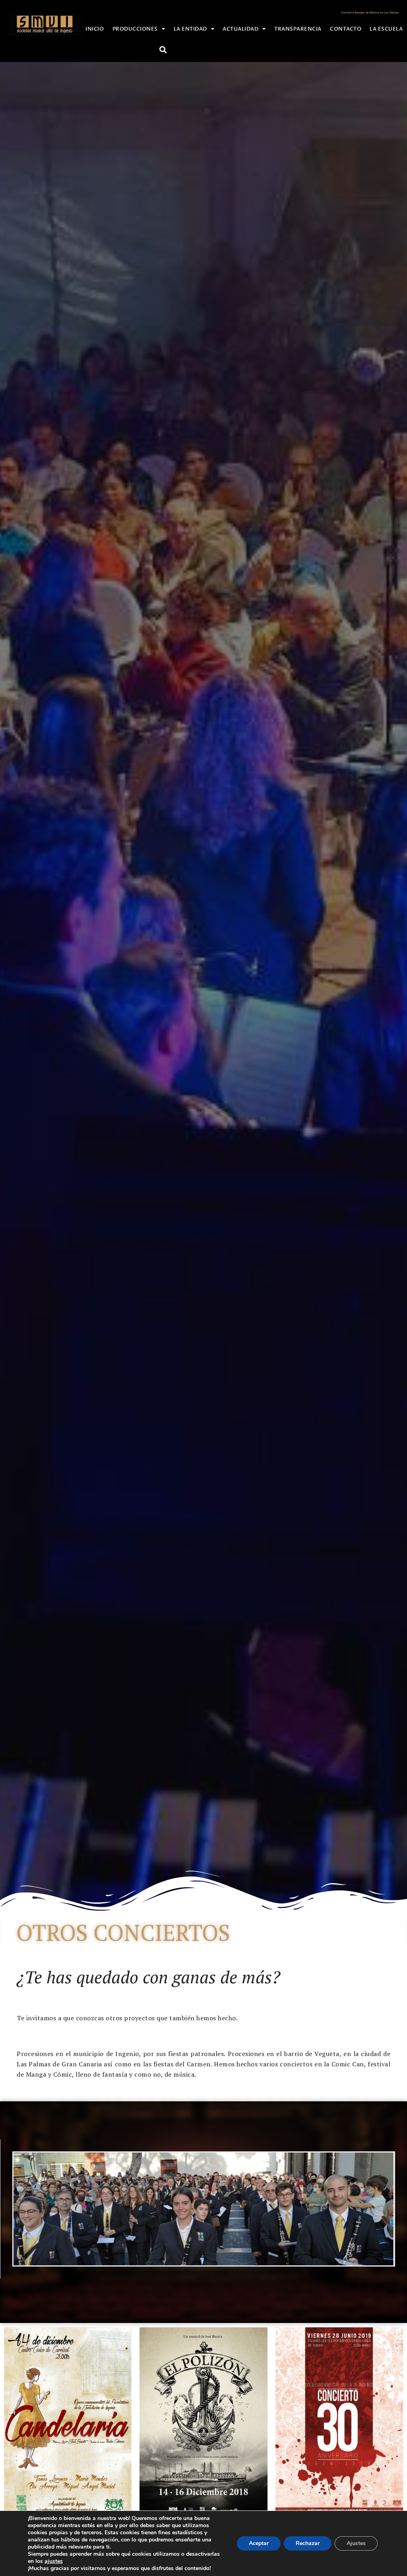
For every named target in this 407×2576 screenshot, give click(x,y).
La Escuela (386, 29)
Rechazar (308, 2543)
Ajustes (356, 2543)
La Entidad (190, 29)
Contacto (346, 29)
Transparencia (298, 29)
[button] (163, 49)
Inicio (95, 29)
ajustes (54, 2561)
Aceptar (259, 2543)
